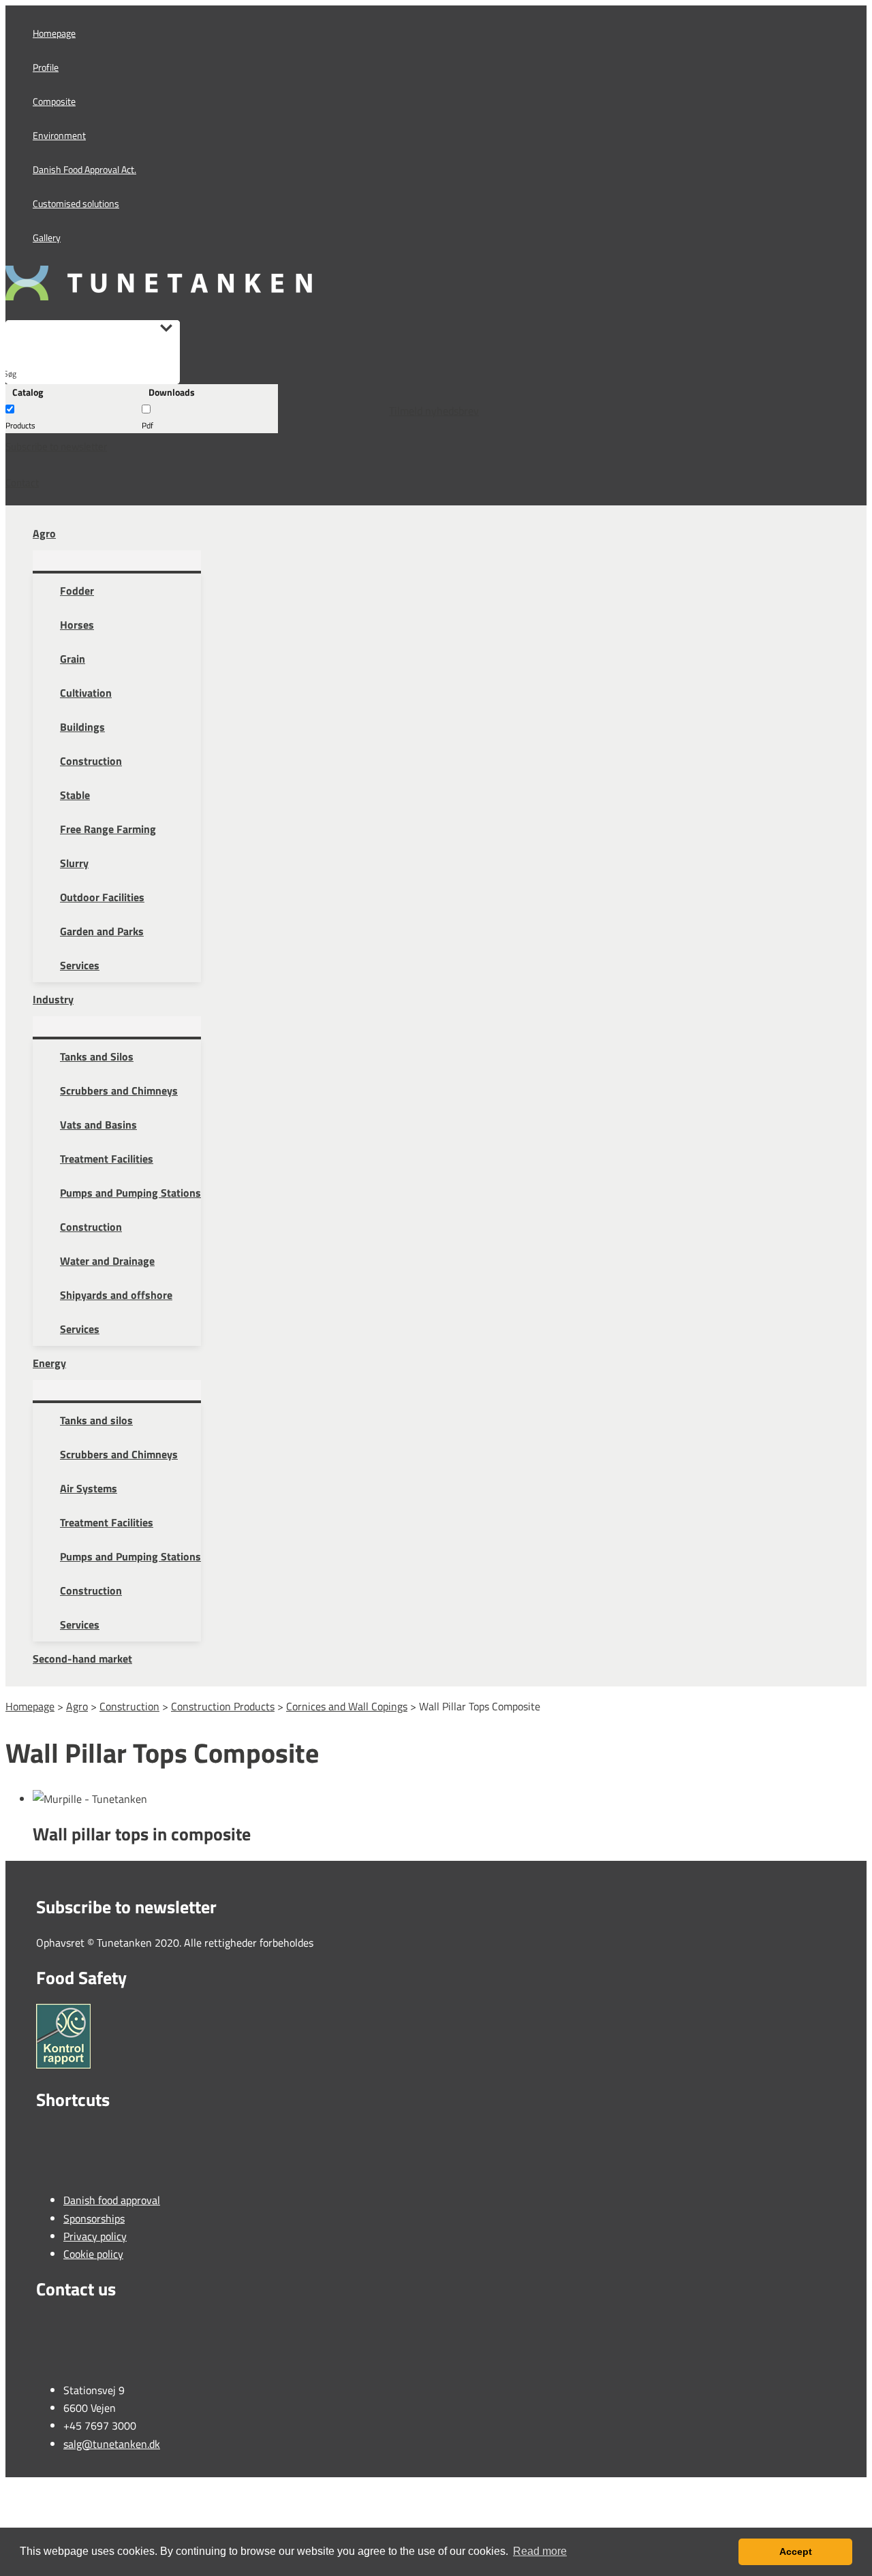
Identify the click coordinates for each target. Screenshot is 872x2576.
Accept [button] (796, 2551)
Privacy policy (95, 2236)
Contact (22, 483)
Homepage (30, 1706)
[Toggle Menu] (117, 561)
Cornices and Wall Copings (347, 1706)
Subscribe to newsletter (56, 446)
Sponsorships (94, 2218)
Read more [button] (540, 2551)
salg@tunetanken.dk (112, 2444)
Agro (77, 1706)
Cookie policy (93, 2254)
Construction (129, 1706)
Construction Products (223, 1706)
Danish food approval (112, 2200)
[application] (62, 533)
